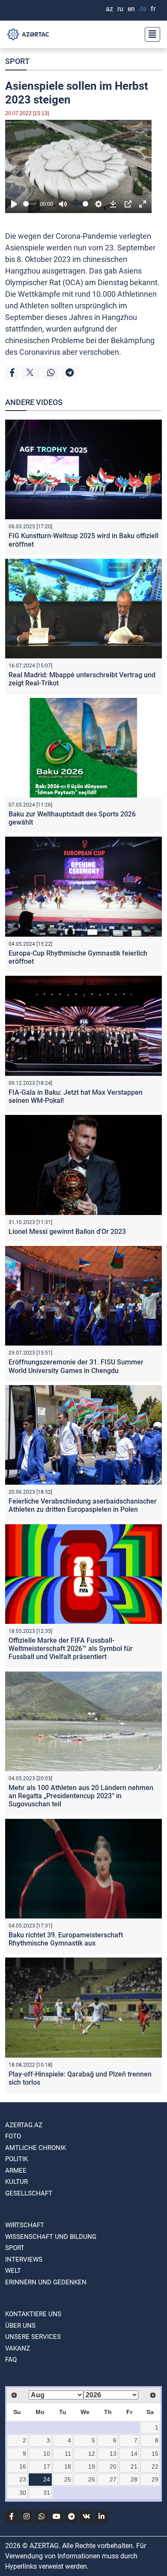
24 (47, 2479)
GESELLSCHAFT (29, 2193)
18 (68, 2466)
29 (155, 2479)
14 (134, 2454)
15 (155, 2454)
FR (153, 9)
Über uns (20, 2326)
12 (92, 2454)
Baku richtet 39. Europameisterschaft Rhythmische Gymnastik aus (66, 1939)
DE (143, 9)
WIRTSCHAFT (25, 2225)
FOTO (13, 2136)
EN (131, 9)
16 (23, 2466)
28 (134, 2479)
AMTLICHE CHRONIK (36, 2148)
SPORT (17, 61)
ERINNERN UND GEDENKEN (46, 2282)
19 (92, 2466)
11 (68, 2454)
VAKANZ (18, 2348)
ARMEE (16, 2171)
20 (113, 2466)
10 (47, 2454)
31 (47, 2493)
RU (120, 9)
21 (134, 2466)
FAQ (11, 2360)
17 (47, 2466)
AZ (109, 9)
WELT (13, 2271)
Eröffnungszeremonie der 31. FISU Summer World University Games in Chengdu (76, 1366)
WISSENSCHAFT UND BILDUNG (51, 2237)
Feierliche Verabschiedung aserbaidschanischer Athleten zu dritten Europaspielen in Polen (83, 1505)
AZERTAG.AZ (24, 2125)
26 (92, 2479)
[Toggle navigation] (150, 34)
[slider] (30, 204)
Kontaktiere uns (33, 2314)
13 (113, 2454)
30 (23, 2493)
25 (68, 2479)
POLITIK (16, 2159)
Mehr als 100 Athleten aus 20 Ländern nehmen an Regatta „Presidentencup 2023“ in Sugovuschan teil (81, 1796)
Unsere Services (33, 2337)
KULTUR (16, 2182)
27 (113, 2479)
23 (23, 2479)
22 (155, 2466)
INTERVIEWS (24, 2259)
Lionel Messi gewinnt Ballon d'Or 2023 (67, 1232)
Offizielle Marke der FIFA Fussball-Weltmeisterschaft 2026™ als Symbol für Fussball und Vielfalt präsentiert (71, 1649)
